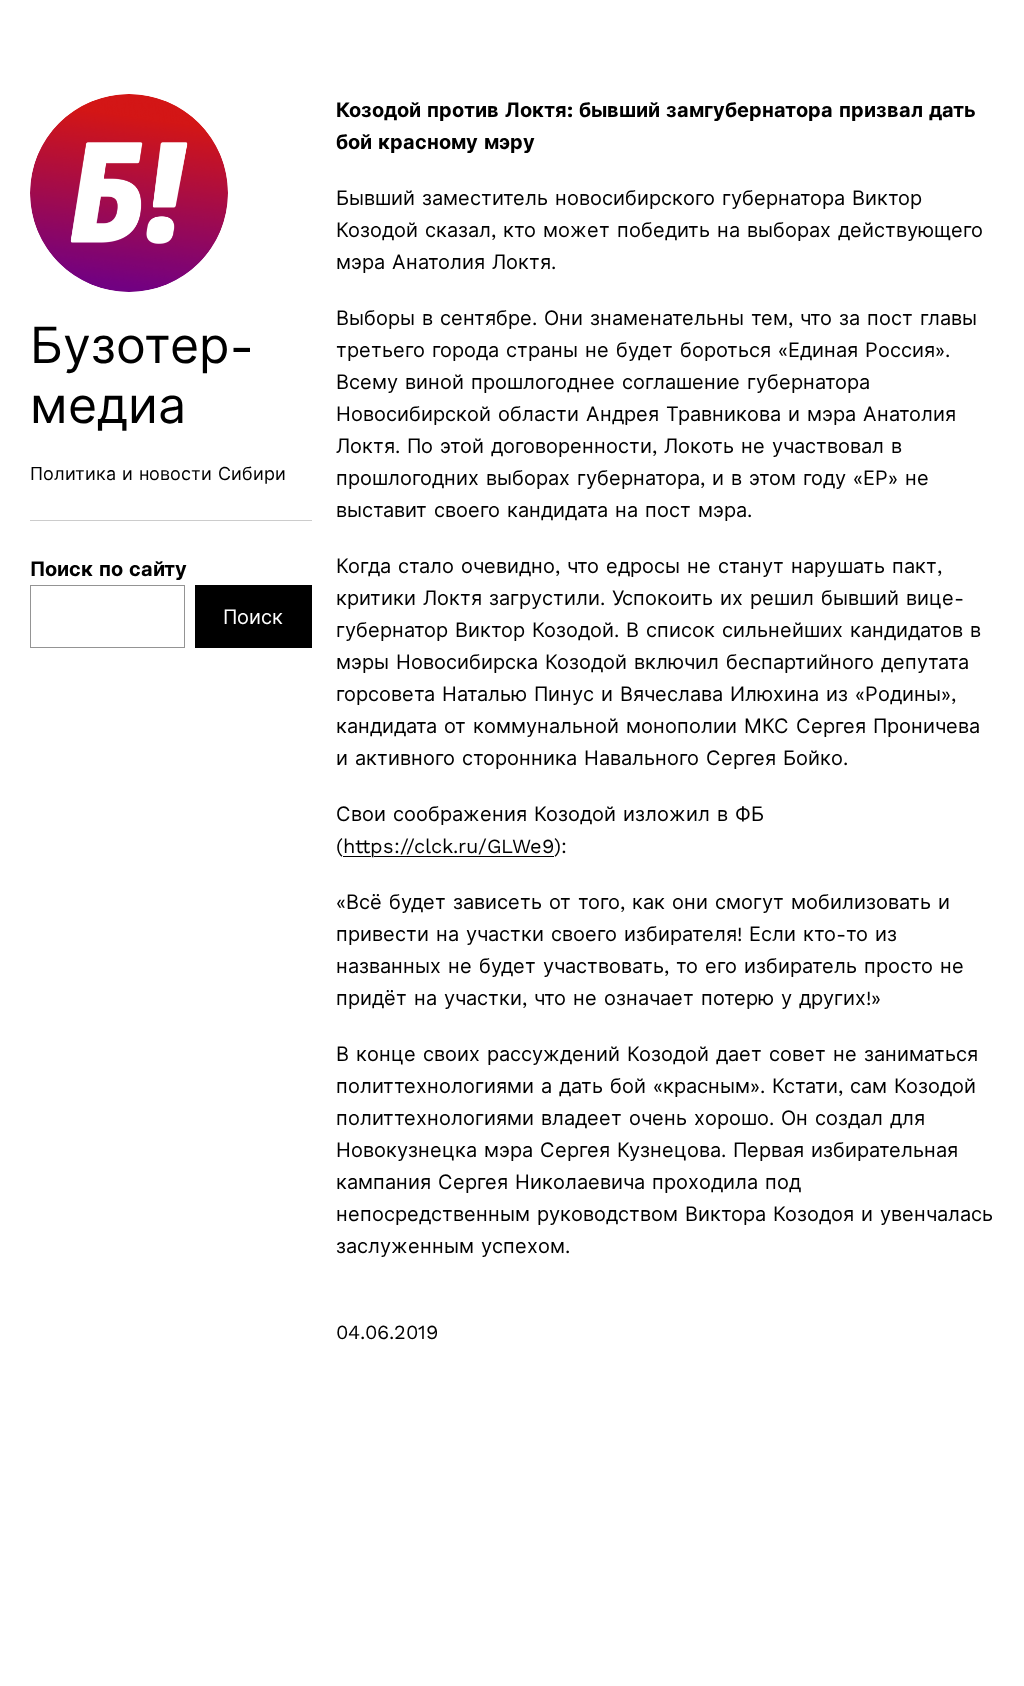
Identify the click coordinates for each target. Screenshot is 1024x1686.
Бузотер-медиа (142, 375)
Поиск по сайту (108, 569)
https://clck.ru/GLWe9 (448, 846)
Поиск (253, 617)
